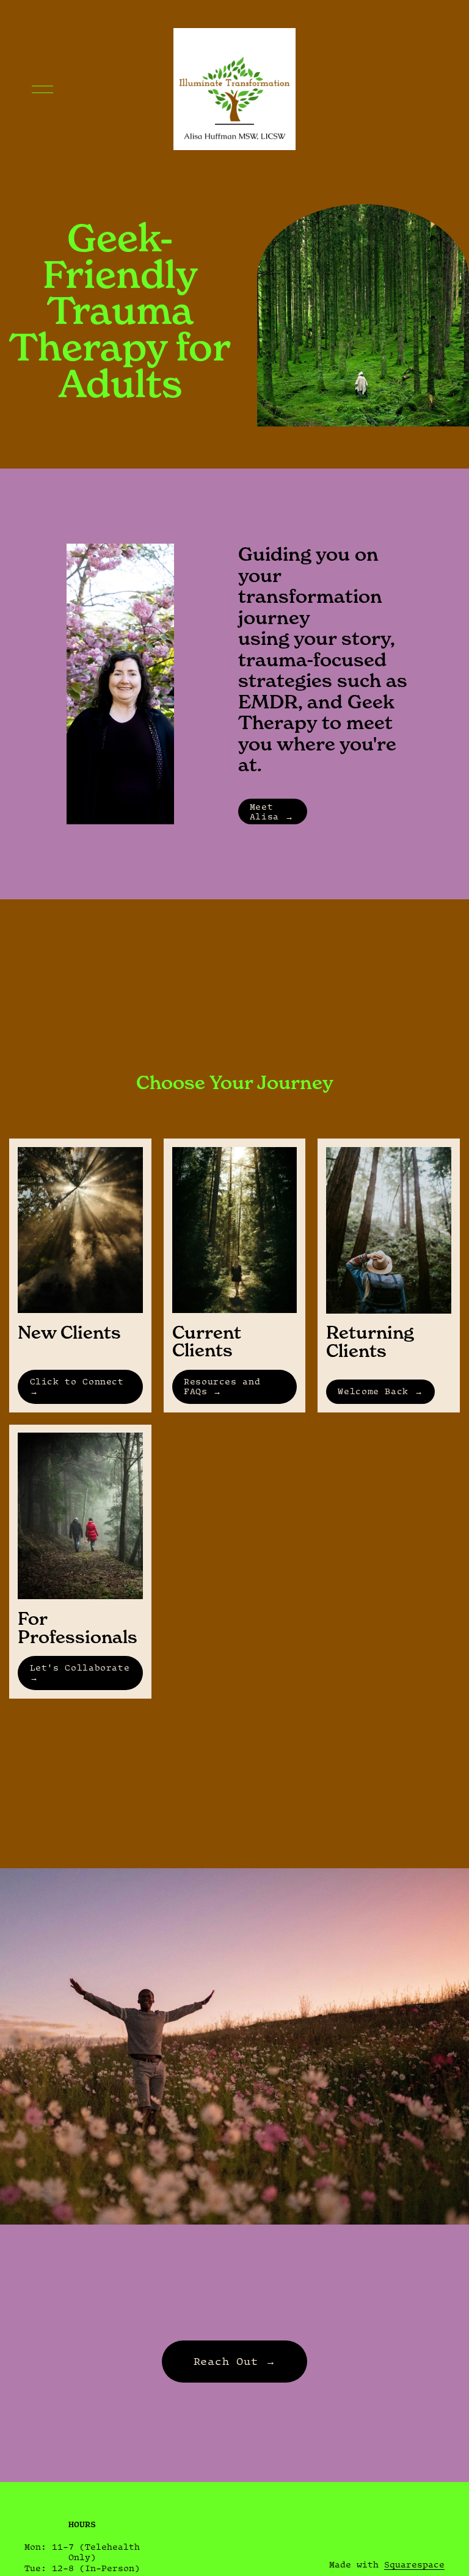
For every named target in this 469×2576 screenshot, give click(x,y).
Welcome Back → (380, 1391)
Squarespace (414, 2564)
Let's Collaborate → (80, 1672)
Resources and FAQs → (222, 1386)
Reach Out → (235, 2361)
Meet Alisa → (271, 811)
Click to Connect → (77, 1386)
